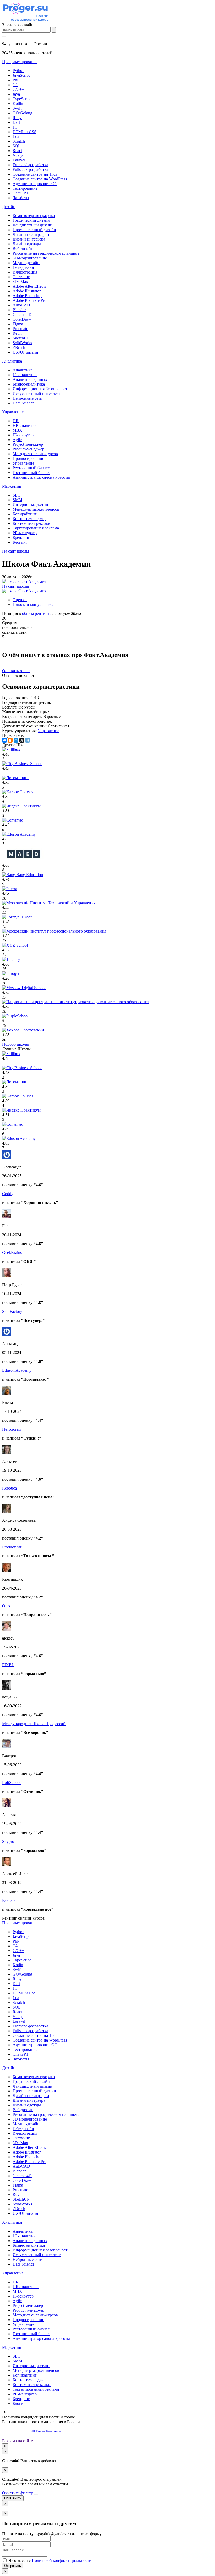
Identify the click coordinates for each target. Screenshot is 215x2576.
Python (18, 71)
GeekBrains (12, 1253)
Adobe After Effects (29, 286)
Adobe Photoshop (28, 296)
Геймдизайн (23, 267)
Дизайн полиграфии (31, 234)
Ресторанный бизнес (31, 468)
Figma (18, 324)
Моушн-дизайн (26, 263)
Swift (17, 108)
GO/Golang (22, 113)
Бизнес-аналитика (29, 384)
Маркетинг (12, 486)
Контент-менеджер (29, 519)
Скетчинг (21, 277)
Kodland (9, 1900)
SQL (17, 146)
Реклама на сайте (17, 2441)
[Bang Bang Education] (23, 875)
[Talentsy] (11, 959)
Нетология (12, 1429)
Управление (13, 412)
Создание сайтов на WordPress (40, 179)
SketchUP (21, 338)
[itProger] (11, 974)
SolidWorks (22, 343)
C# (15, 85)
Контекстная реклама (32, 523)
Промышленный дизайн (34, 230)
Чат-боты (21, 198)
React (17, 151)
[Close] (36, 2494)
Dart (16, 122)
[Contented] (13, 820)
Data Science (23, 403)
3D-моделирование (30, 258)
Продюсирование (28, 458)
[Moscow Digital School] (24, 988)
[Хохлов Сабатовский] (23, 1030)
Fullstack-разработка (30, 169)
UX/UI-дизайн (25, 352)
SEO (17, 495)
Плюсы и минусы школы (35, 604)
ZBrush (19, 347)
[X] (22, 740)
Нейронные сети (28, 398)
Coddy (8, 1194)
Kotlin (18, 104)
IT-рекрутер (23, 435)
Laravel (19, 160)
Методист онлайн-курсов (35, 454)
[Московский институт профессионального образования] (54, 931)
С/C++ (18, 89)
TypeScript (22, 99)
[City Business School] (22, 764)
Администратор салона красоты (41, 477)
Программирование (20, 62)
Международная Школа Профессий (34, 1724)
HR (16, 421)
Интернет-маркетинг (31, 504)
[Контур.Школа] (17, 917)
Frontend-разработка (30, 165)
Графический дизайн (31, 220)
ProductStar (12, 1547)
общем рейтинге (37, 613)
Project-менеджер (28, 444)
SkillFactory (12, 1311)
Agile (17, 440)
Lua (16, 136)
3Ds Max (20, 281)
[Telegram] (28, 740)
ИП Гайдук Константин (46, 2431)
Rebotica (9, 1488)
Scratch (19, 141)
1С (15, 127)
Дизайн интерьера (29, 239)
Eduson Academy (17, 1370)
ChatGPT (21, 193)
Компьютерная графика (34, 216)
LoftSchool (11, 1783)
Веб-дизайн (23, 249)
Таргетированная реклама (36, 528)
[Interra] (10, 889)
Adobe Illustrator (27, 291)
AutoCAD (21, 305)
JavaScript (21, 75)
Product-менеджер (28, 449)
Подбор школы (15, 1044)
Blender (19, 310)
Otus (6, 1606)
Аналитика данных (30, 379)
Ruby (17, 118)
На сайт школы (16, 551)
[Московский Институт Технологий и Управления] (49, 903)
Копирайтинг (25, 514)
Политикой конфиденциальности (62, 2560)
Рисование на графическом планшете (46, 253)
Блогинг (20, 542)
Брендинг (21, 537)
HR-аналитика (26, 425)
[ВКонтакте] (4, 740)
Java (16, 94)
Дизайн (9, 207)
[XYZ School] (15, 945)
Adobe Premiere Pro (29, 300)
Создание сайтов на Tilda (35, 174)
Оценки (20, 600)
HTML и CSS (25, 132)
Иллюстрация (25, 272)
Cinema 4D (22, 314)
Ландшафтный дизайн (33, 225)
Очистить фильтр (18, 2493)
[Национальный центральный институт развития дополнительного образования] (76, 1002)
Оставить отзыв (16, 671)
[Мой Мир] (16, 740)
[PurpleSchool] (15, 1016)
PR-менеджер (25, 533)
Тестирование (25, 188)
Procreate (20, 329)
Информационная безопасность (41, 389)
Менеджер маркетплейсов (36, 509)
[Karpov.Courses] (18, 792)
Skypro (8, 1841)
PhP (16, 80)
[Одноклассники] (10, 740)
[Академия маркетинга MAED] (25, 860)
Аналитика (12, 361)
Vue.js (18, 155)
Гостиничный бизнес (31, 473)
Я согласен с (49, 2560)
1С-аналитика (25, 375)
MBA (17, 430)
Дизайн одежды (27, 244)
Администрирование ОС (35, 184)
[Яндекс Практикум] (21, 806)
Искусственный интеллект (37, 394)
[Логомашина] (16, 778)
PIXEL (8, 1665)
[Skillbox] (11, 749)
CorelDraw (22, 319)
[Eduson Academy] (19, 834)
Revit (17, 333)
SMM (17, 500)
